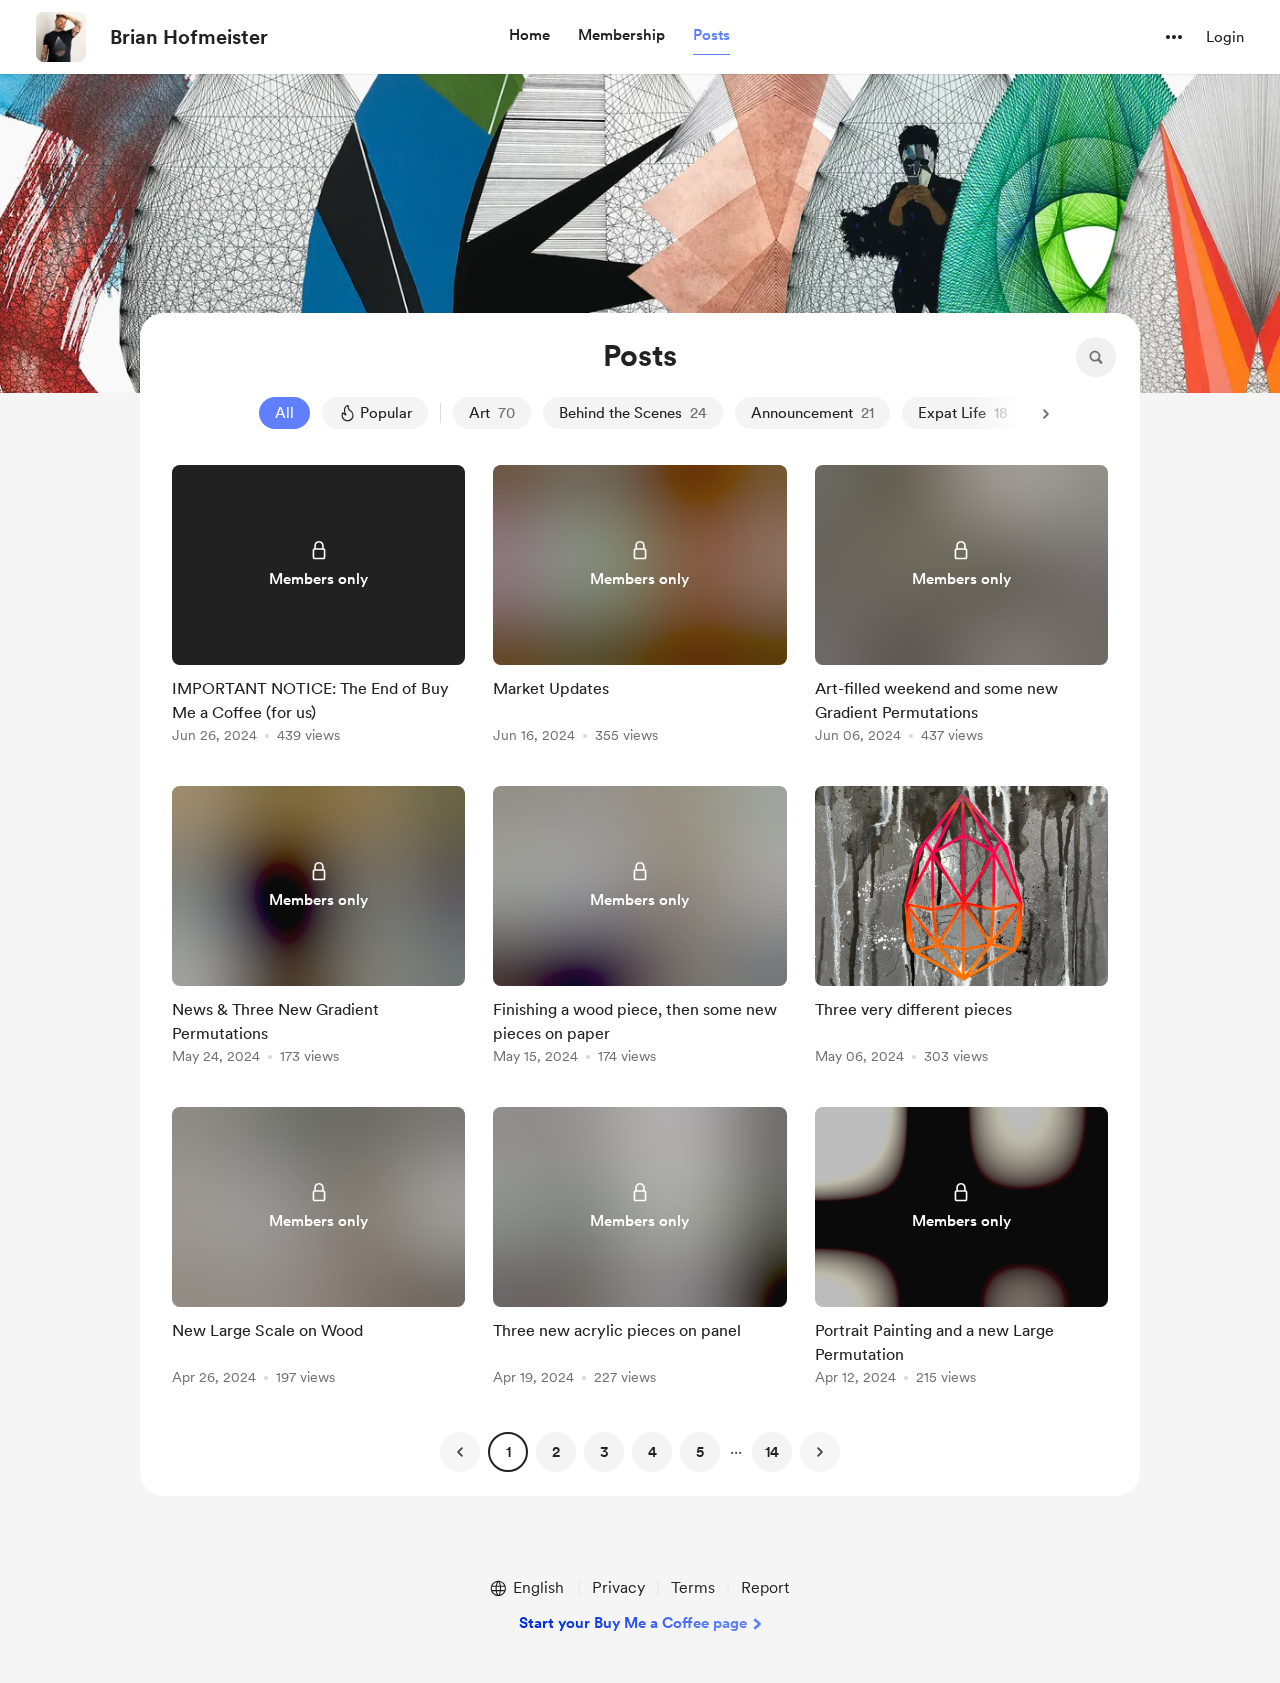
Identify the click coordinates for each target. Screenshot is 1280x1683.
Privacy (618, 1587)
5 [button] (700, 1452)
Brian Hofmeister (189, 37)
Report (765, 1587)
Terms (693, 1587)
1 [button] (508, 1452)
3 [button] (604, 1452)
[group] (318, 607)
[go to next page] (820, 1452)
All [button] (284, 413)
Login (1225, 37)
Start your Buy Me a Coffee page (633, 1623)
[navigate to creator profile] (61, 37)
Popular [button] (386, 413)
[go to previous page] (460, 1452)
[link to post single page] (318, 607)
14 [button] (772, 1452)
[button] (529, 36)
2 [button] (556, 1452)
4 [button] (652, 1452)
